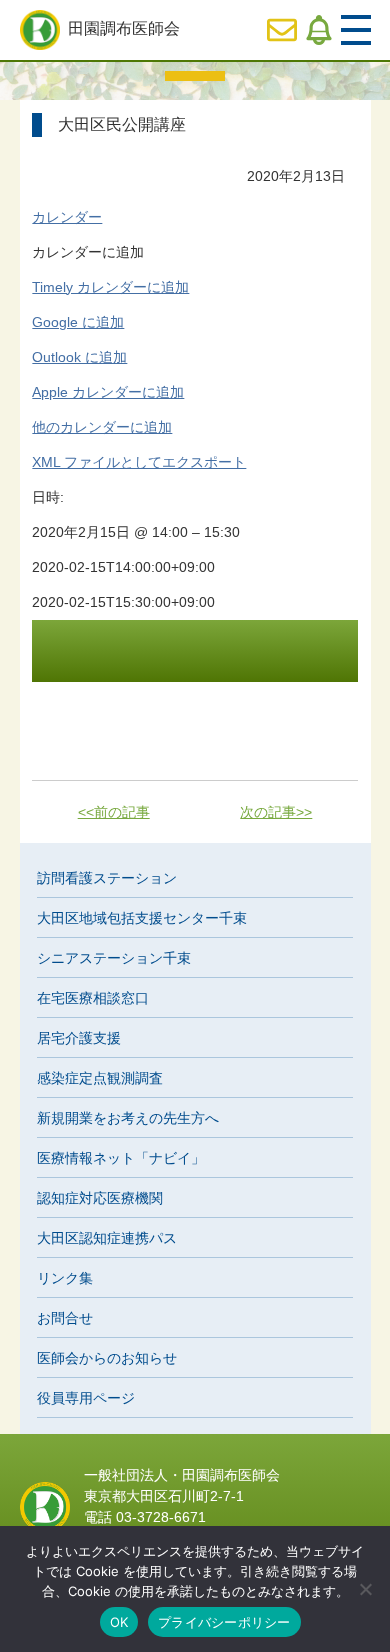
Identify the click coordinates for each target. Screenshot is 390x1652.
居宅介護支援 (79, 1038)
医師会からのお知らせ (107, 1358)
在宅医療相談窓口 (93, 998)
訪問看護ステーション (107, 878)
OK (119, 1622)
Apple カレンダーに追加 (108, 392)
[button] (88, 252)
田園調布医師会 (124, 28)
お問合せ (65, 1318)
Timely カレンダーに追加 (110, 287)
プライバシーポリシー (224, 1622)
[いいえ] (365, 1589)
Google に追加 (78, 322)
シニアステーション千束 (114, 958)
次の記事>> (276, 812)
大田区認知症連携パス (107, 1238)
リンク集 (65, 1278)
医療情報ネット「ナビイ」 (121, 1158)
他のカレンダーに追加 (102, 427)
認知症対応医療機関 (100, 1198)
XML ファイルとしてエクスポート (139, 462)
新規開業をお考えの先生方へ (128, 1118)
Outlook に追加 (79, 357)
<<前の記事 (114, 812)
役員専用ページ (86, 1398)
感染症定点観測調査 (100, 1078)
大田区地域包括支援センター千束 (142, 918)
